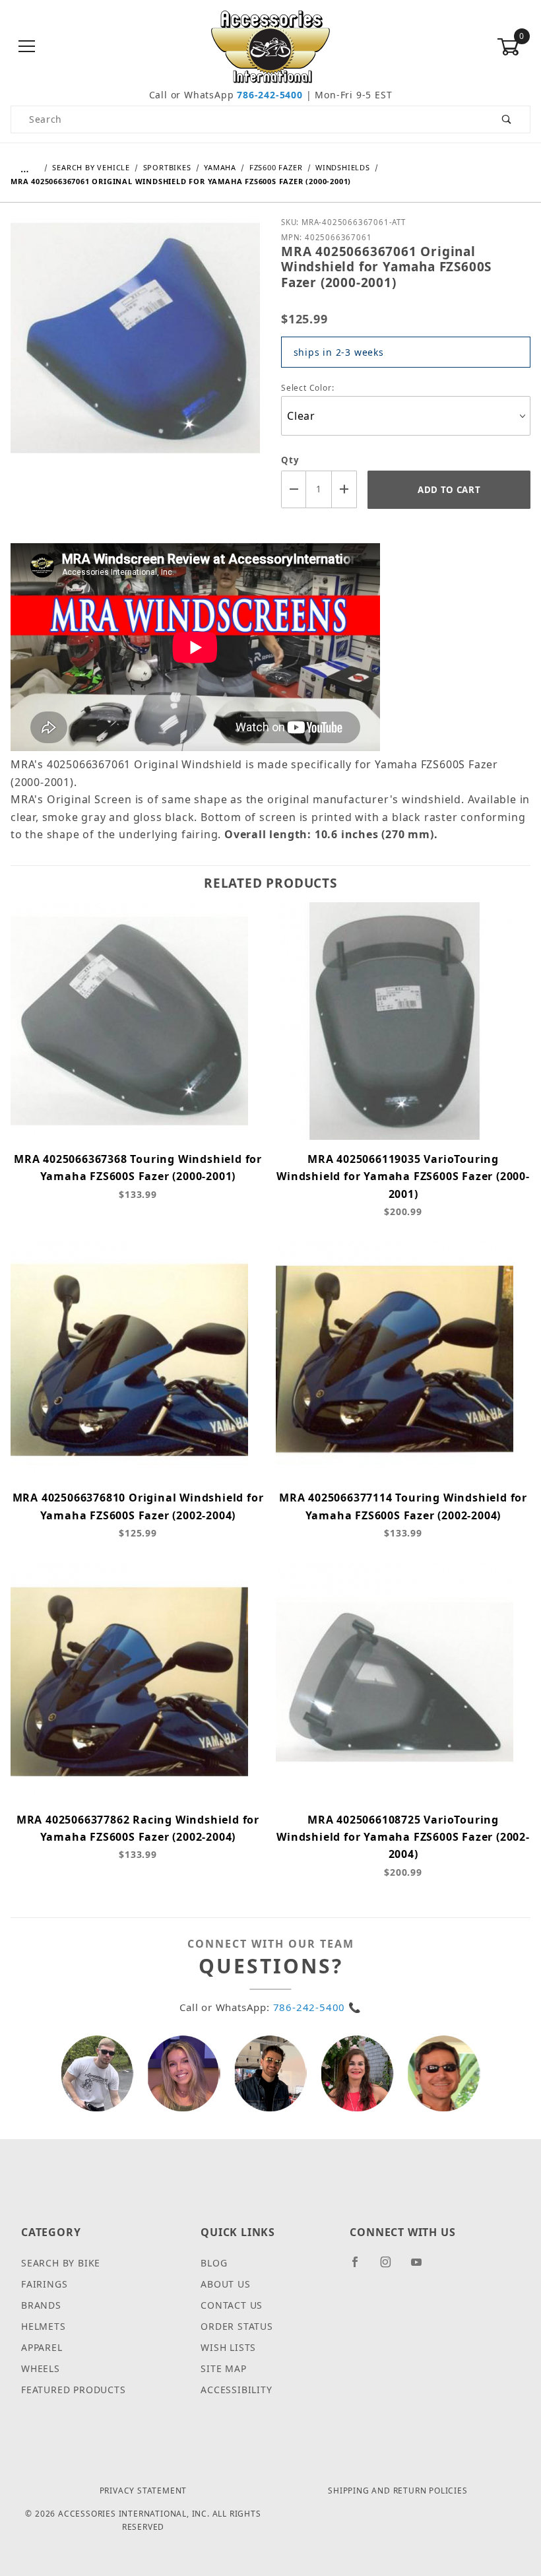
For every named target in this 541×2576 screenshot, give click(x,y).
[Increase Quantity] (344, 489)
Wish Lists (228, 2347)
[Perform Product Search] (507, 119)
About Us (225, 2284)
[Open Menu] (27, 47)
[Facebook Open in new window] (361, 2267)
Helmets (44, 2326)
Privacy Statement (143, 2491)
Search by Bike (61, 2263)
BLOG (214, 2263)
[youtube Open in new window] (422, 2267)
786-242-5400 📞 (317, 2007)
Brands (41, 2305)
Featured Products (74, 2390)
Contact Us (232, 2305)
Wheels (41, 2368)
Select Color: (309, 388)
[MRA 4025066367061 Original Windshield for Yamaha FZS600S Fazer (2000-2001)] (135, 347)
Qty (290, 460)
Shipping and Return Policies (398, 2491)
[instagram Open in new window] (391, 2267)
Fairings (44, 2284)
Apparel (42, 2347)
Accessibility (236, 2390)
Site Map (223, 2368)
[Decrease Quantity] (294, 489)
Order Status (237, 2326)
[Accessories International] (271, 46)
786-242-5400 (270, 95)
